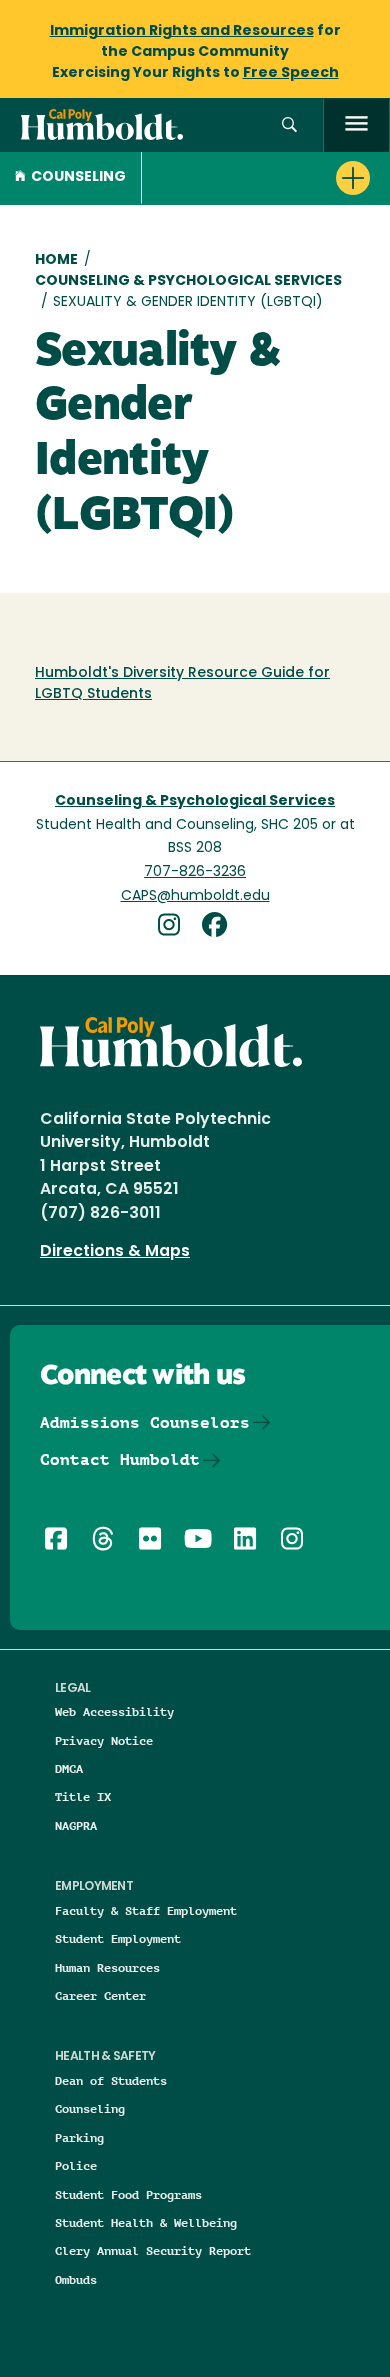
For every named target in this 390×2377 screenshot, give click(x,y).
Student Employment (118, 1938)
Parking (79, 2137)
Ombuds (76, 2279)
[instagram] (176, 927)
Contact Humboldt (120, 1459)
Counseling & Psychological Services (188, 281)
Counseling (78, 177)
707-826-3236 (195, 872)
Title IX (83, 1796)
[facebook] (218, 927)
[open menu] (356, 125)
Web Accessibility (114, 1711)
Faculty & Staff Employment (146, 1910)
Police (76, 2165)
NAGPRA (76, 1825)
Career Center (100, 1995)
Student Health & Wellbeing (146, 2222)
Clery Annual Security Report (153, 2250)
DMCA (69, 1768)
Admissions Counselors (145, 1422)
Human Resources (107, 1967)
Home (56, 260)
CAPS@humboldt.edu (195, 896)
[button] (289, 125)
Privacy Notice (104, 1740)
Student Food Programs (128, 2194)
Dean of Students (111, 2080)
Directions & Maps (115, 1252)
